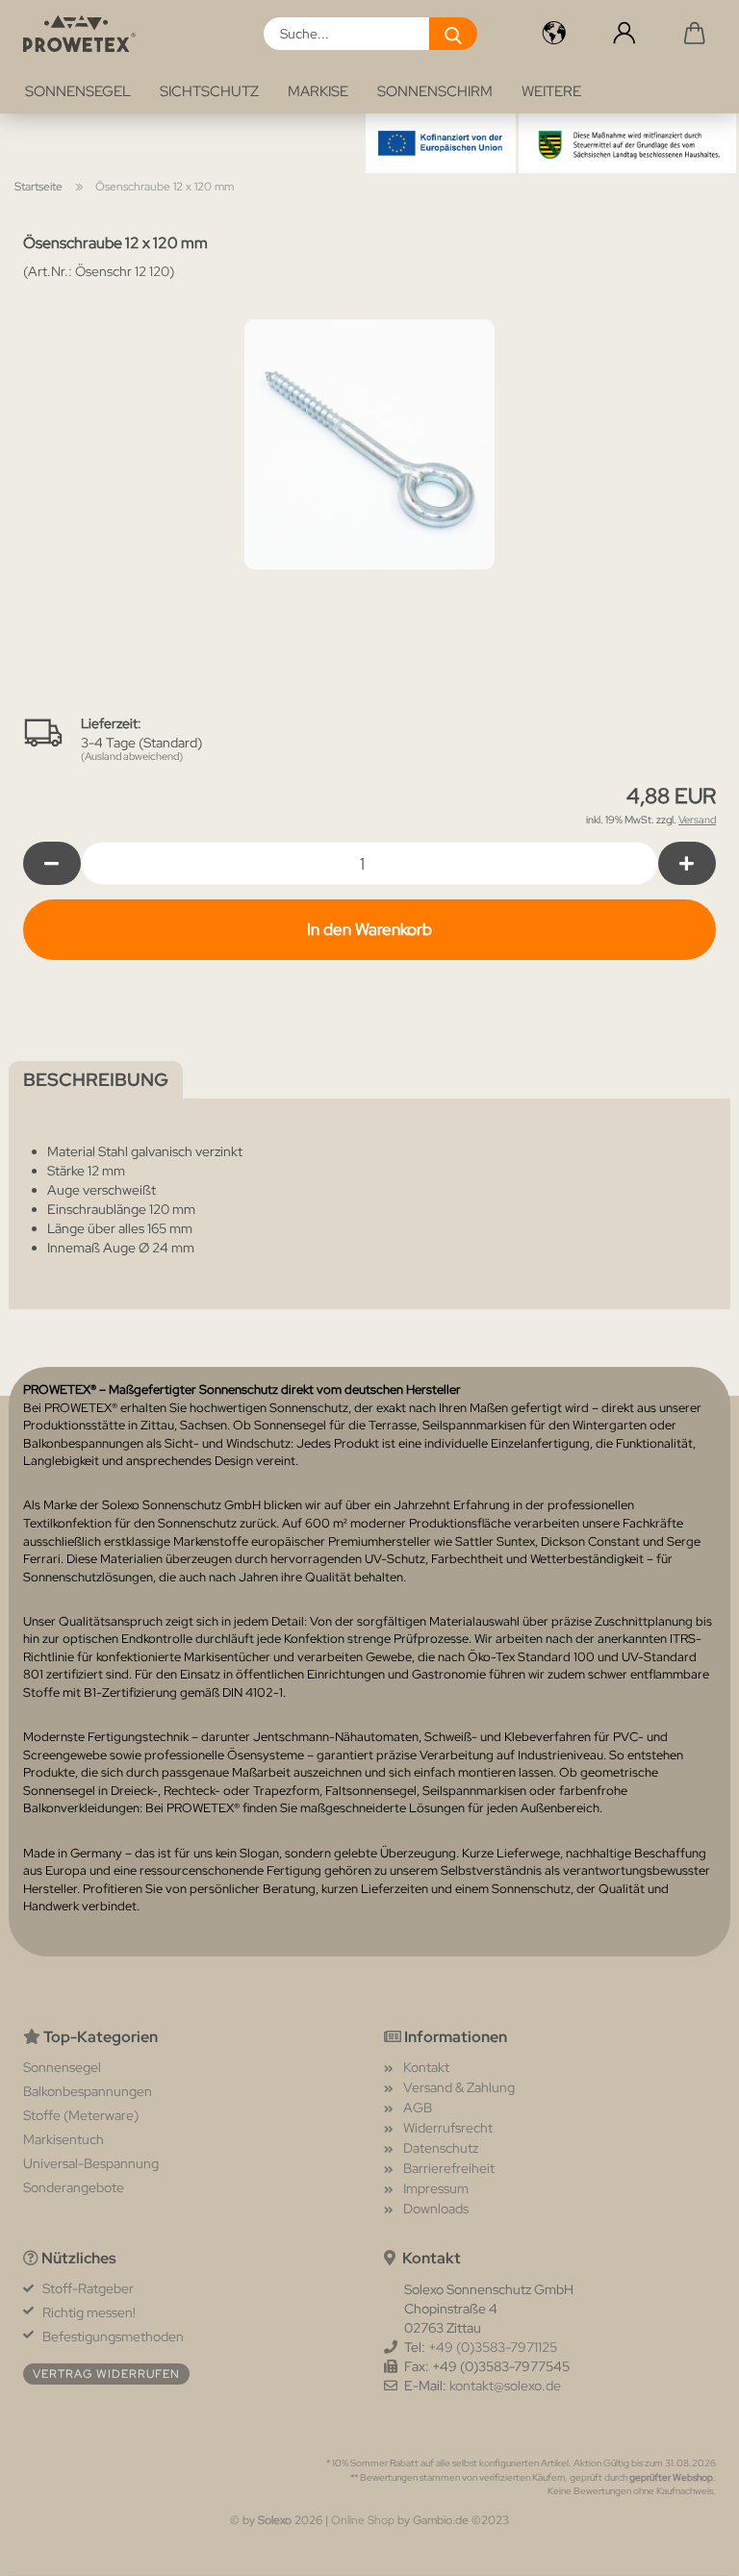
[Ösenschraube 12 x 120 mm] (369, 442)
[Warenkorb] (695, 34)
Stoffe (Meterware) (81, 2115)
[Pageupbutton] (686, 2547)
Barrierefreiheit (449, 2168)
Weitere (551, 91)
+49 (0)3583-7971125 (493, 2347)
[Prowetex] (87, 34)
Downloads (436, 2209)
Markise (318, 91)
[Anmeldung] (624, 34)
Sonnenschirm (435, 91)
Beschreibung (96, 1080)
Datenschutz (441, 2148)
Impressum (436, 2188)
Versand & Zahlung (459, 2087)
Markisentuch (64, 2139)
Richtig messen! (89, 2312)
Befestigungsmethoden (113, 2336)
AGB (418, 2108)
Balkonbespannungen (88, 2091)
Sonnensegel (78, 91)
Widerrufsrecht (448, 2128)
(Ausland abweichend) (132, 756)
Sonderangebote (74, 2187)
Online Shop (363, 2520)
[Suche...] (453, 34)
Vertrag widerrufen (106, 2374)
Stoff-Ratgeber (88, 2288)
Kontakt (426, 2067)
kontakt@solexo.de (505, 2386)
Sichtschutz (209, 91)
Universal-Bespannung (91, 2163)
